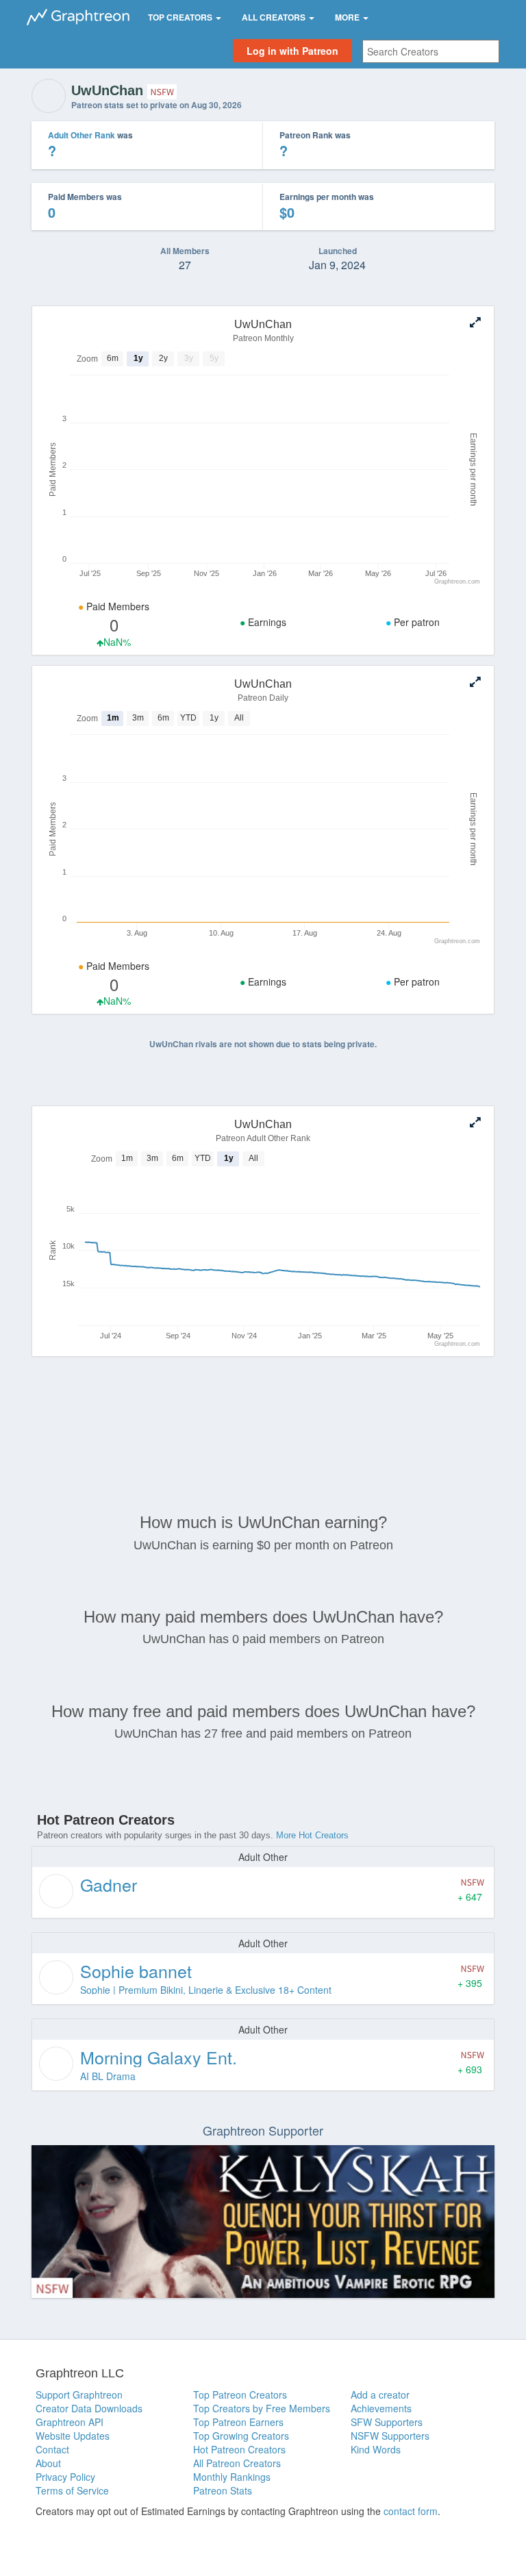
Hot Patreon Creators (239, 2449)
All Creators (275, 17)
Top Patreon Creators (240, 2394)
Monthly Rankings (232, 2477)
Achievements (381, 2408)
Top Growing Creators (241, 2436)
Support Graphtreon (79, 2394)
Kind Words (376, 2449)
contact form (411, 2511)
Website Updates (73, 2436)
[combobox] (431, 51)
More (348, 17)
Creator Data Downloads (89, 2408)
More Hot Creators (312, 1835)
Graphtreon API (70, 2422)
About (48, 2463)
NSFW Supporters (390, 2436)
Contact (52, 2449)
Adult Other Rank (82, 135)
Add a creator (380, 2394)
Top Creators (181, 17)
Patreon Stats (223, 2490)
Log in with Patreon (292, 51)
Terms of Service (72, 2490)
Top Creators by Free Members (262, 2408)
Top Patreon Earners (238, 2422)
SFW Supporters (387, 2422)
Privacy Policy (65, 2477)
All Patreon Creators (237, 2463)
